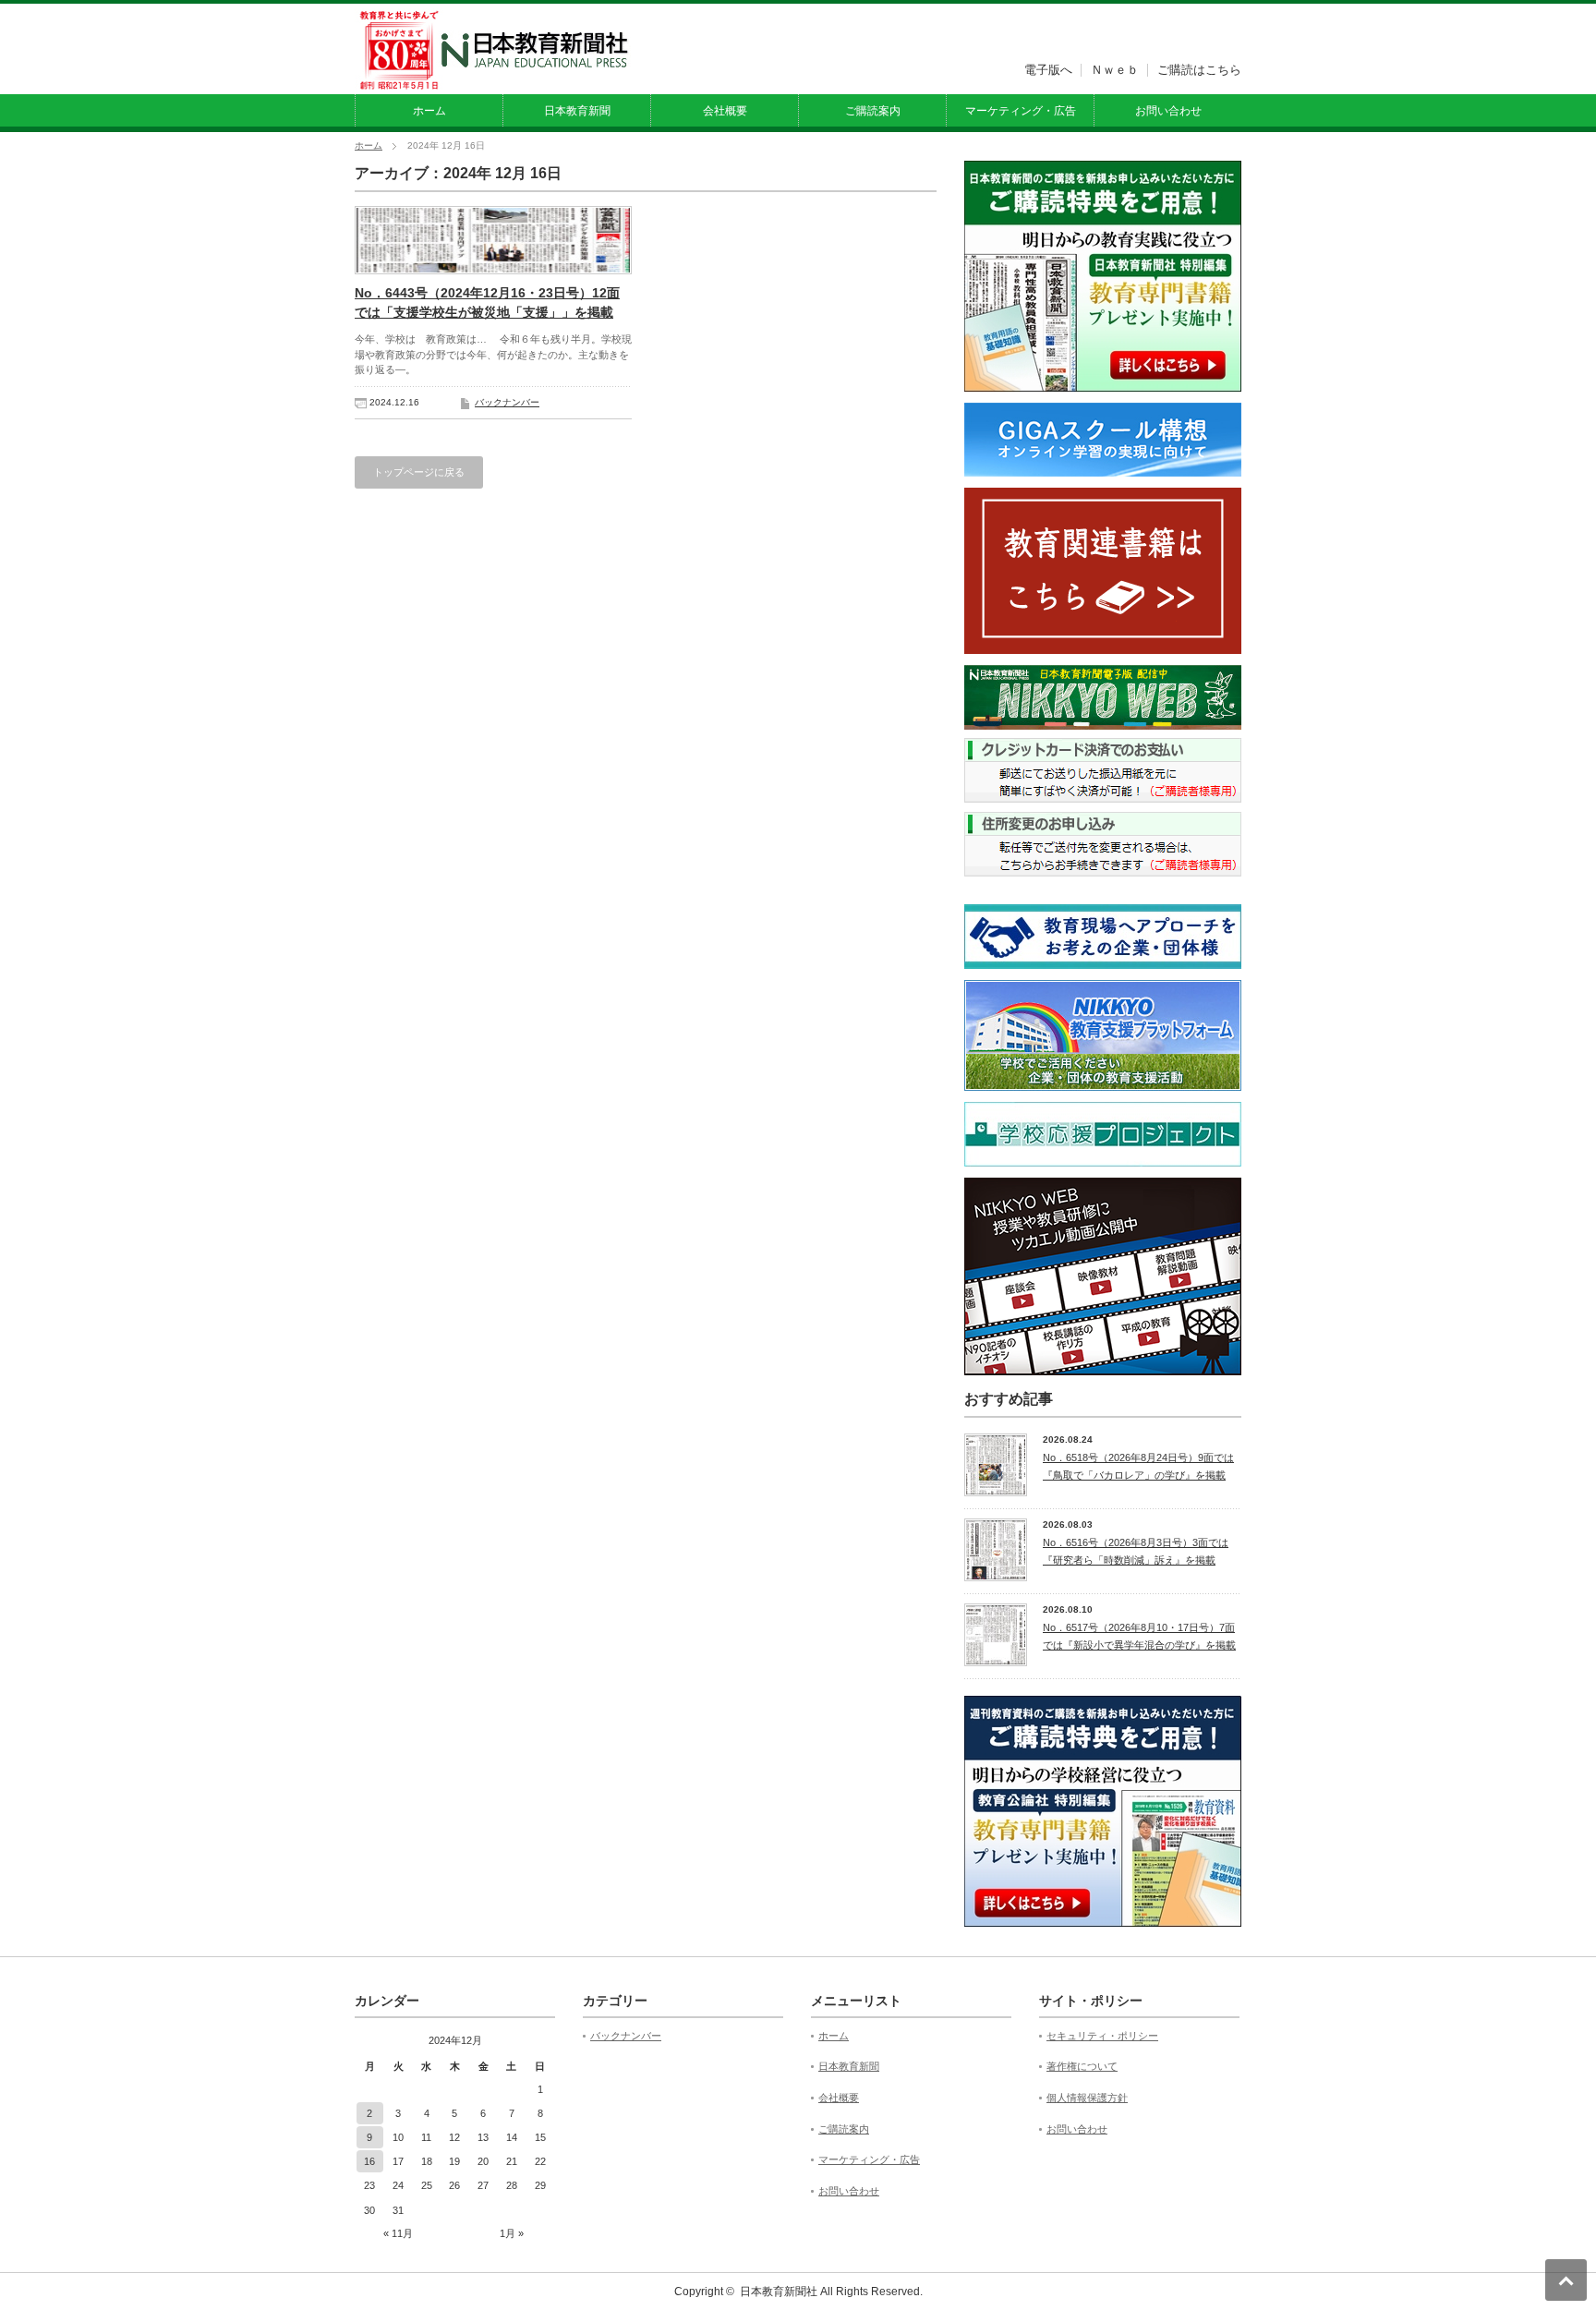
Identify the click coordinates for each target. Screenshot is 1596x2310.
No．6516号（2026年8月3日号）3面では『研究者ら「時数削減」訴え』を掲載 (1136, 1551)
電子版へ (1048, 70)
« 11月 (398, 2233)
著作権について (1082, 2066)
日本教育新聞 (577, 111)
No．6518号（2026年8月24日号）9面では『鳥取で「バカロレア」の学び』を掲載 (1138, 1466)
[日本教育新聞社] (493, 82)
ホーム (429, 111)
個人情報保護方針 (1087, 2098)
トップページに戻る (419, 472)
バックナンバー (507, 402)
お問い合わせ (1168, 111)
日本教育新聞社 (779, 2292)
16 (369, 2161)
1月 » (512, 2233)
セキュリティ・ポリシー (1102, 2036)
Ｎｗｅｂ (1115, 70)
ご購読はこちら (1199, 70)
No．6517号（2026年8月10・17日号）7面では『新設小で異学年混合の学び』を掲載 (1139, 1636)
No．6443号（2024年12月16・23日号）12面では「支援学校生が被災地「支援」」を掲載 (487, 302)
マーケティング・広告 (1021, 111)
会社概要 (725, 111)
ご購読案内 (873, 111)
